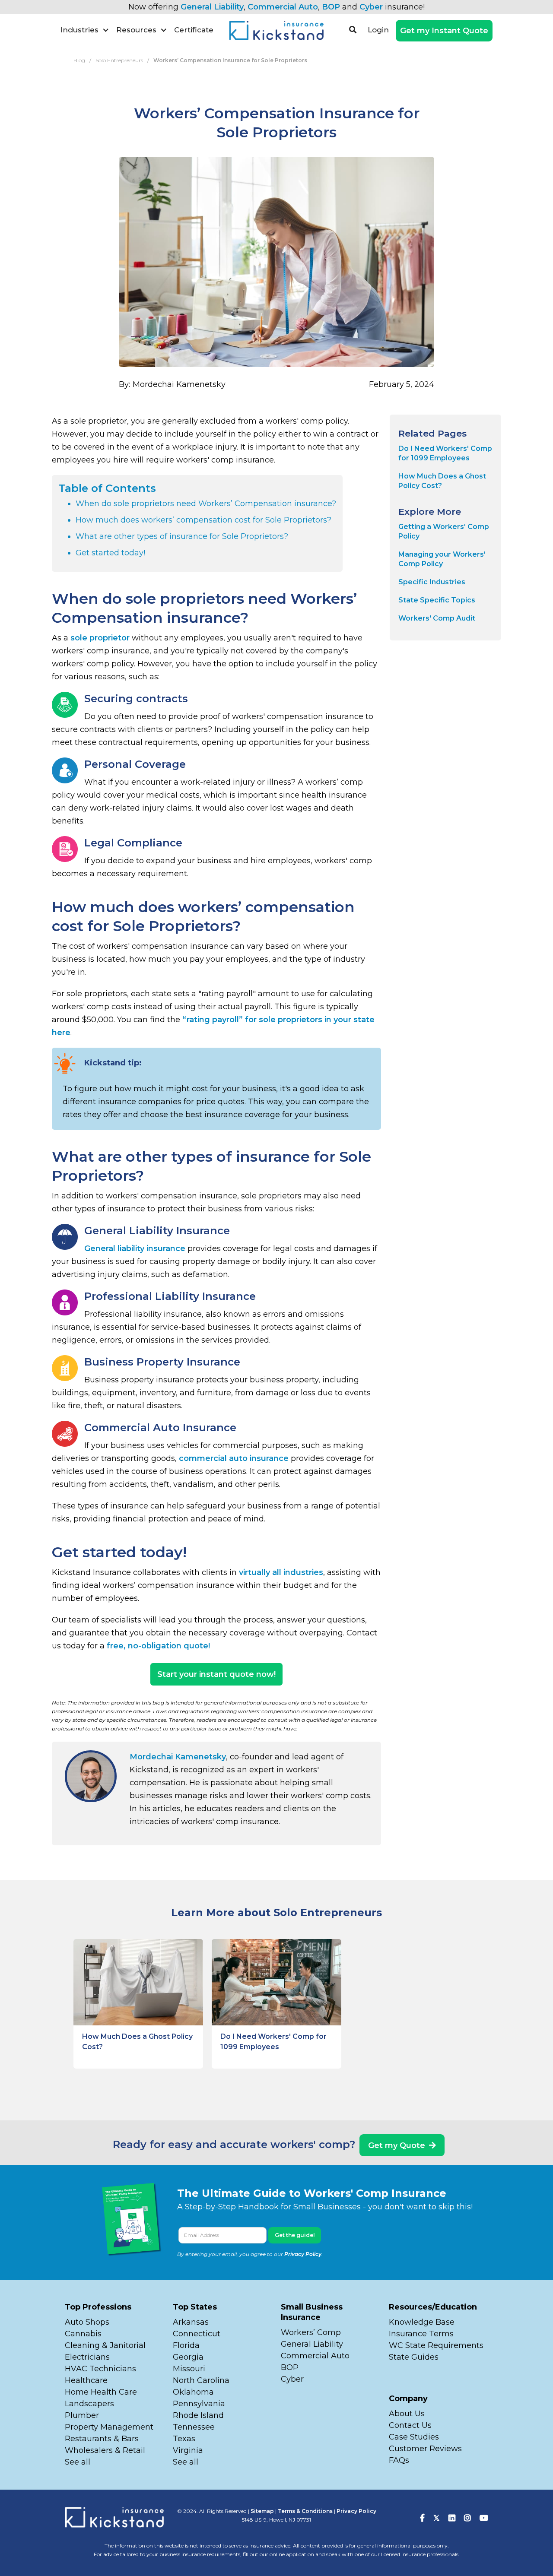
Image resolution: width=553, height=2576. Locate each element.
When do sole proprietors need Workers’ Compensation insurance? (206, 504)
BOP (331, 7)
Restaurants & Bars (102, 2439)
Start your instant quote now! (216, 1674)
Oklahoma (193, 2392)
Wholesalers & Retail (105, 2450)
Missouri (190, 2369)
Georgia (188, 2357)
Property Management (109, 2427)
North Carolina (201, 2380)
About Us (407, 2414)
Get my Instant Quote (444, 31)
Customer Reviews (425, 2449)
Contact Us (410, 2425)
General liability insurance (135, 1248)
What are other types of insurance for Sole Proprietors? (182, 536)
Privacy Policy (303, 2254)
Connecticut (197, 2334)
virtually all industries (281, 1572)
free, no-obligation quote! (158, 1646)
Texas (184, 2439)
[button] (85, 30)
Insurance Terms (421, 2334)
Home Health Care (101, 2392)
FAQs (399, 2460)
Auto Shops (87, 2322)
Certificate (194, 30)
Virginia (188, 2450)
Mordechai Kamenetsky (178, 1757)
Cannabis (83, 2334)
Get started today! (110, 553)
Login (378, 30)
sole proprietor (100, 638)
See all (78, 2462)
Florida (186, 2345)
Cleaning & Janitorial (105, 2345)
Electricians (87, 2357)
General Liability (212, 7)
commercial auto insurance (234, 1458)
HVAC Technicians (100, 2369)
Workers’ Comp (311, 2332)
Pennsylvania (199, 2404)
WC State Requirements (436, 2345)
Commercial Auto (283, 7)
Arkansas (191, 2322)
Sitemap (262, 2511)
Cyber (371, 7)
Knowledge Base (422, 2322)
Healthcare (86, 2380)
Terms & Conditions (305, 2511)
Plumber (82, 2415)
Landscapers (89, 2404)
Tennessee (194, 2427)
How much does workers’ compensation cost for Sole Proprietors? (203, 520)
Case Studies (414, 2437)
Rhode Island (198, 2415)
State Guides (414, 2357)
